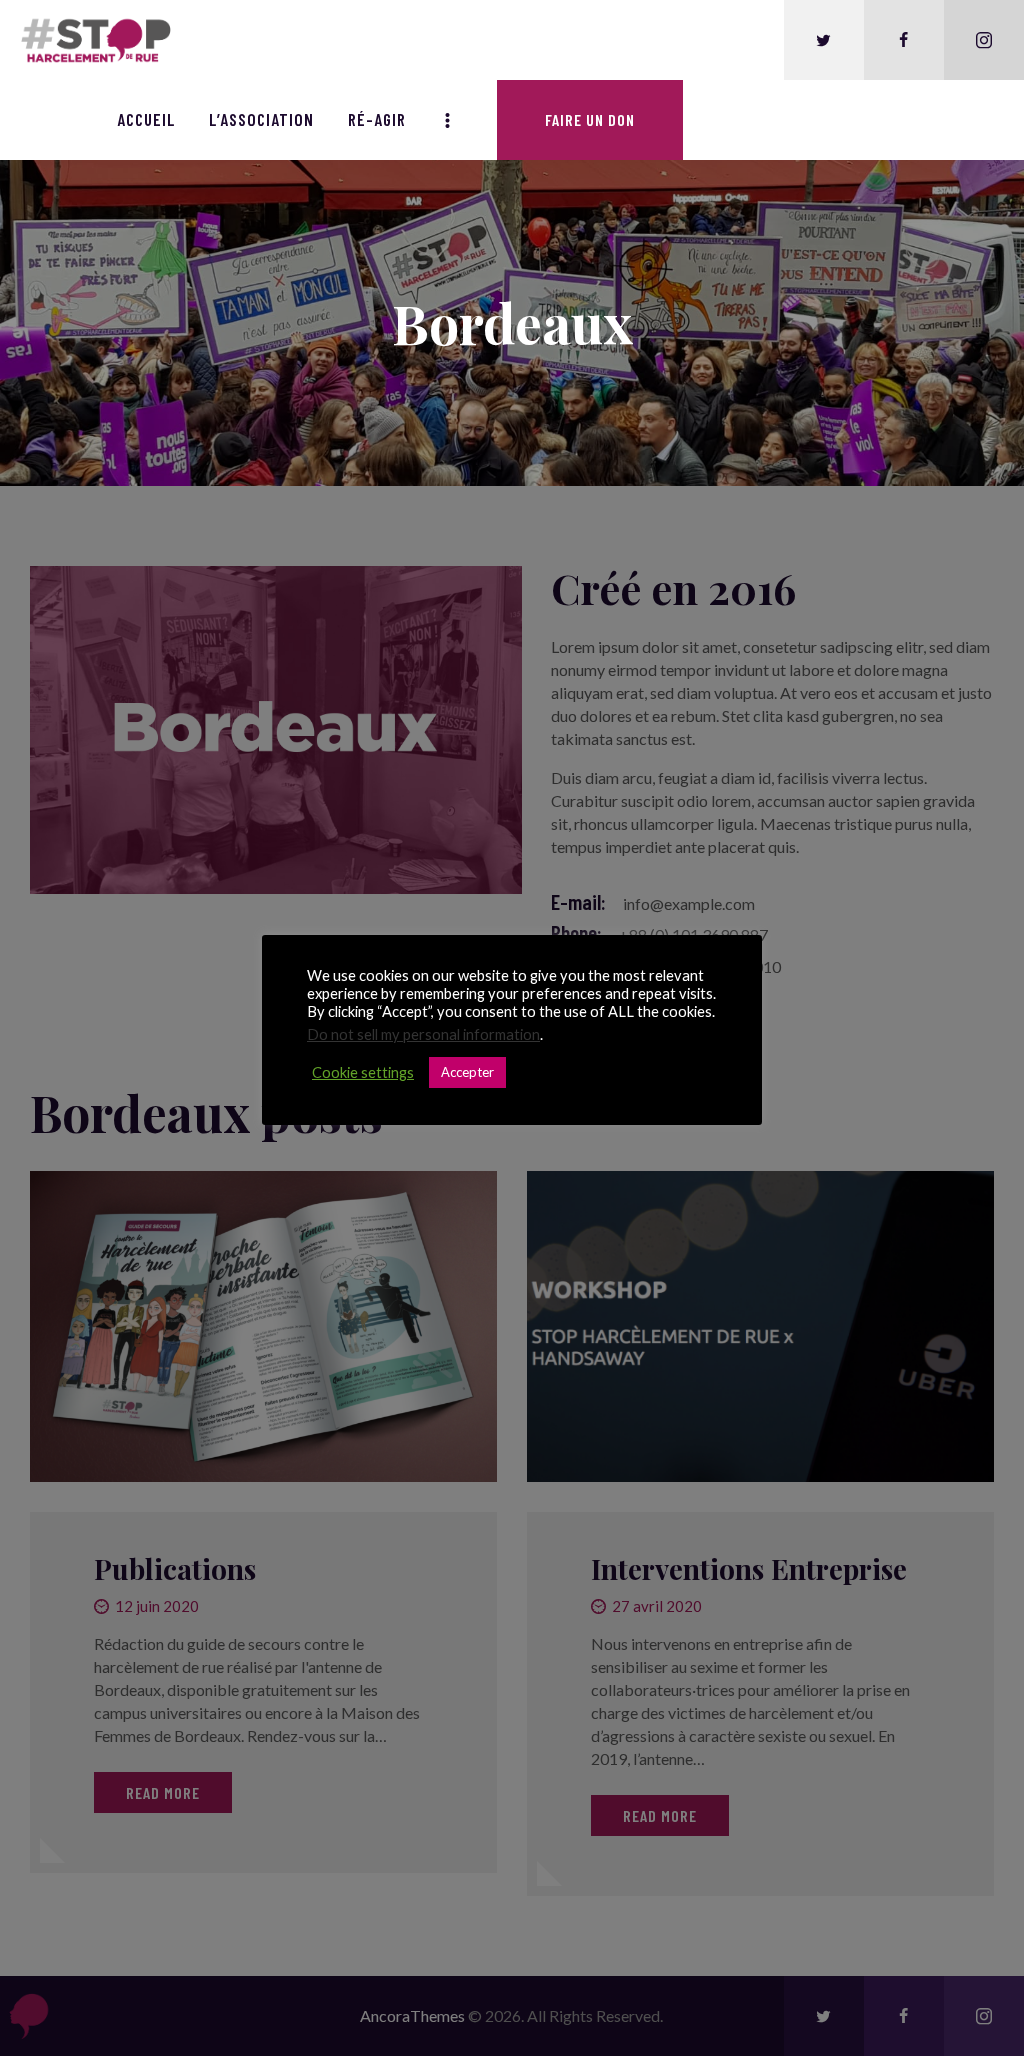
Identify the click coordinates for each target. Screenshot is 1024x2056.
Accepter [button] (467, 1072)
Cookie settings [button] (363, 1072)
